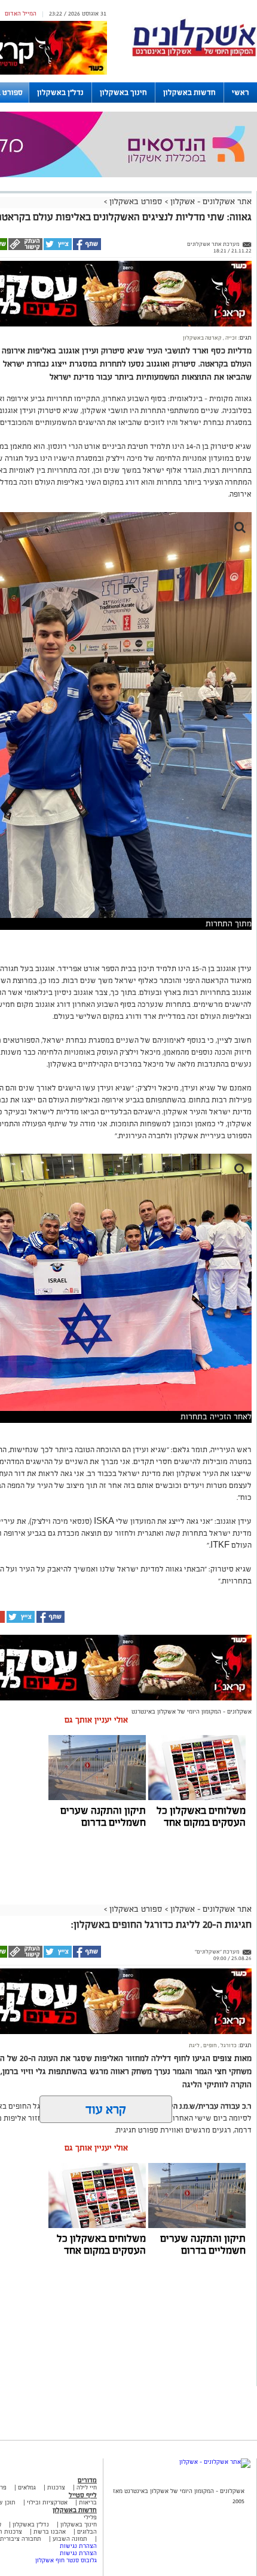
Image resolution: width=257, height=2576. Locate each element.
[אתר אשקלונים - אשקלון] (215, 2462)
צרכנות (56, 2487)
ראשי (241, 93)
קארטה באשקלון (202, 338)
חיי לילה (87, 2487)
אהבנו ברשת (50, 2532)
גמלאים (27, 2487)
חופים (209, 2045)
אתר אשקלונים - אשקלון (210, 201)
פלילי (90, 2517)
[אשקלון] (194, 55)
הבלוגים (87, 2532)
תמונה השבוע (70, 2539)
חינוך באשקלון (123, 93)
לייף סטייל (83, 2495)
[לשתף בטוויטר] (57, 248)
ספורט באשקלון (136, 201)
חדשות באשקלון (189, 93)
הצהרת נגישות (78, 2546)
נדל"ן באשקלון (60, 93)
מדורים (87, 2480)
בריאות (88, 2502)
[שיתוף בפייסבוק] (86, 248)
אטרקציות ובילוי (47, 2502)
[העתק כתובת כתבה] (25, 248)
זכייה (230, 338)
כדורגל (228, 2045)
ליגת (194, 2045)
